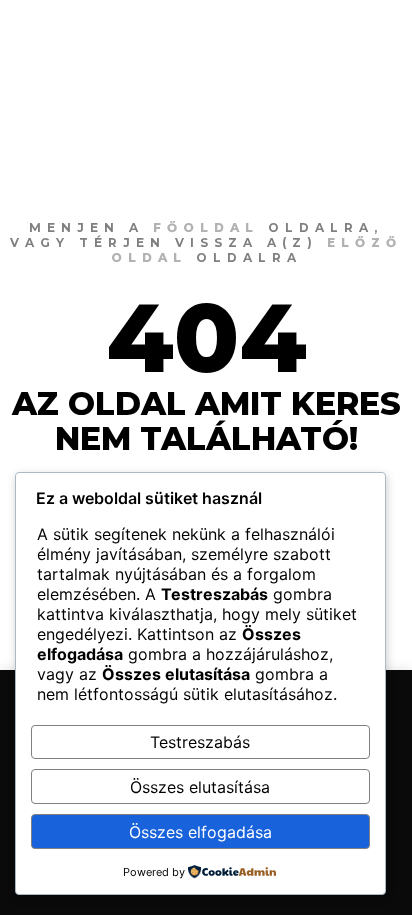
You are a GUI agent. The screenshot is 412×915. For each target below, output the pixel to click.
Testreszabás (200, 742)
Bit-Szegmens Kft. (139, 35)
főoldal (206, 227)
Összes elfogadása (200, 832)
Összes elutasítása (200, 787)
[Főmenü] (354, 35)
